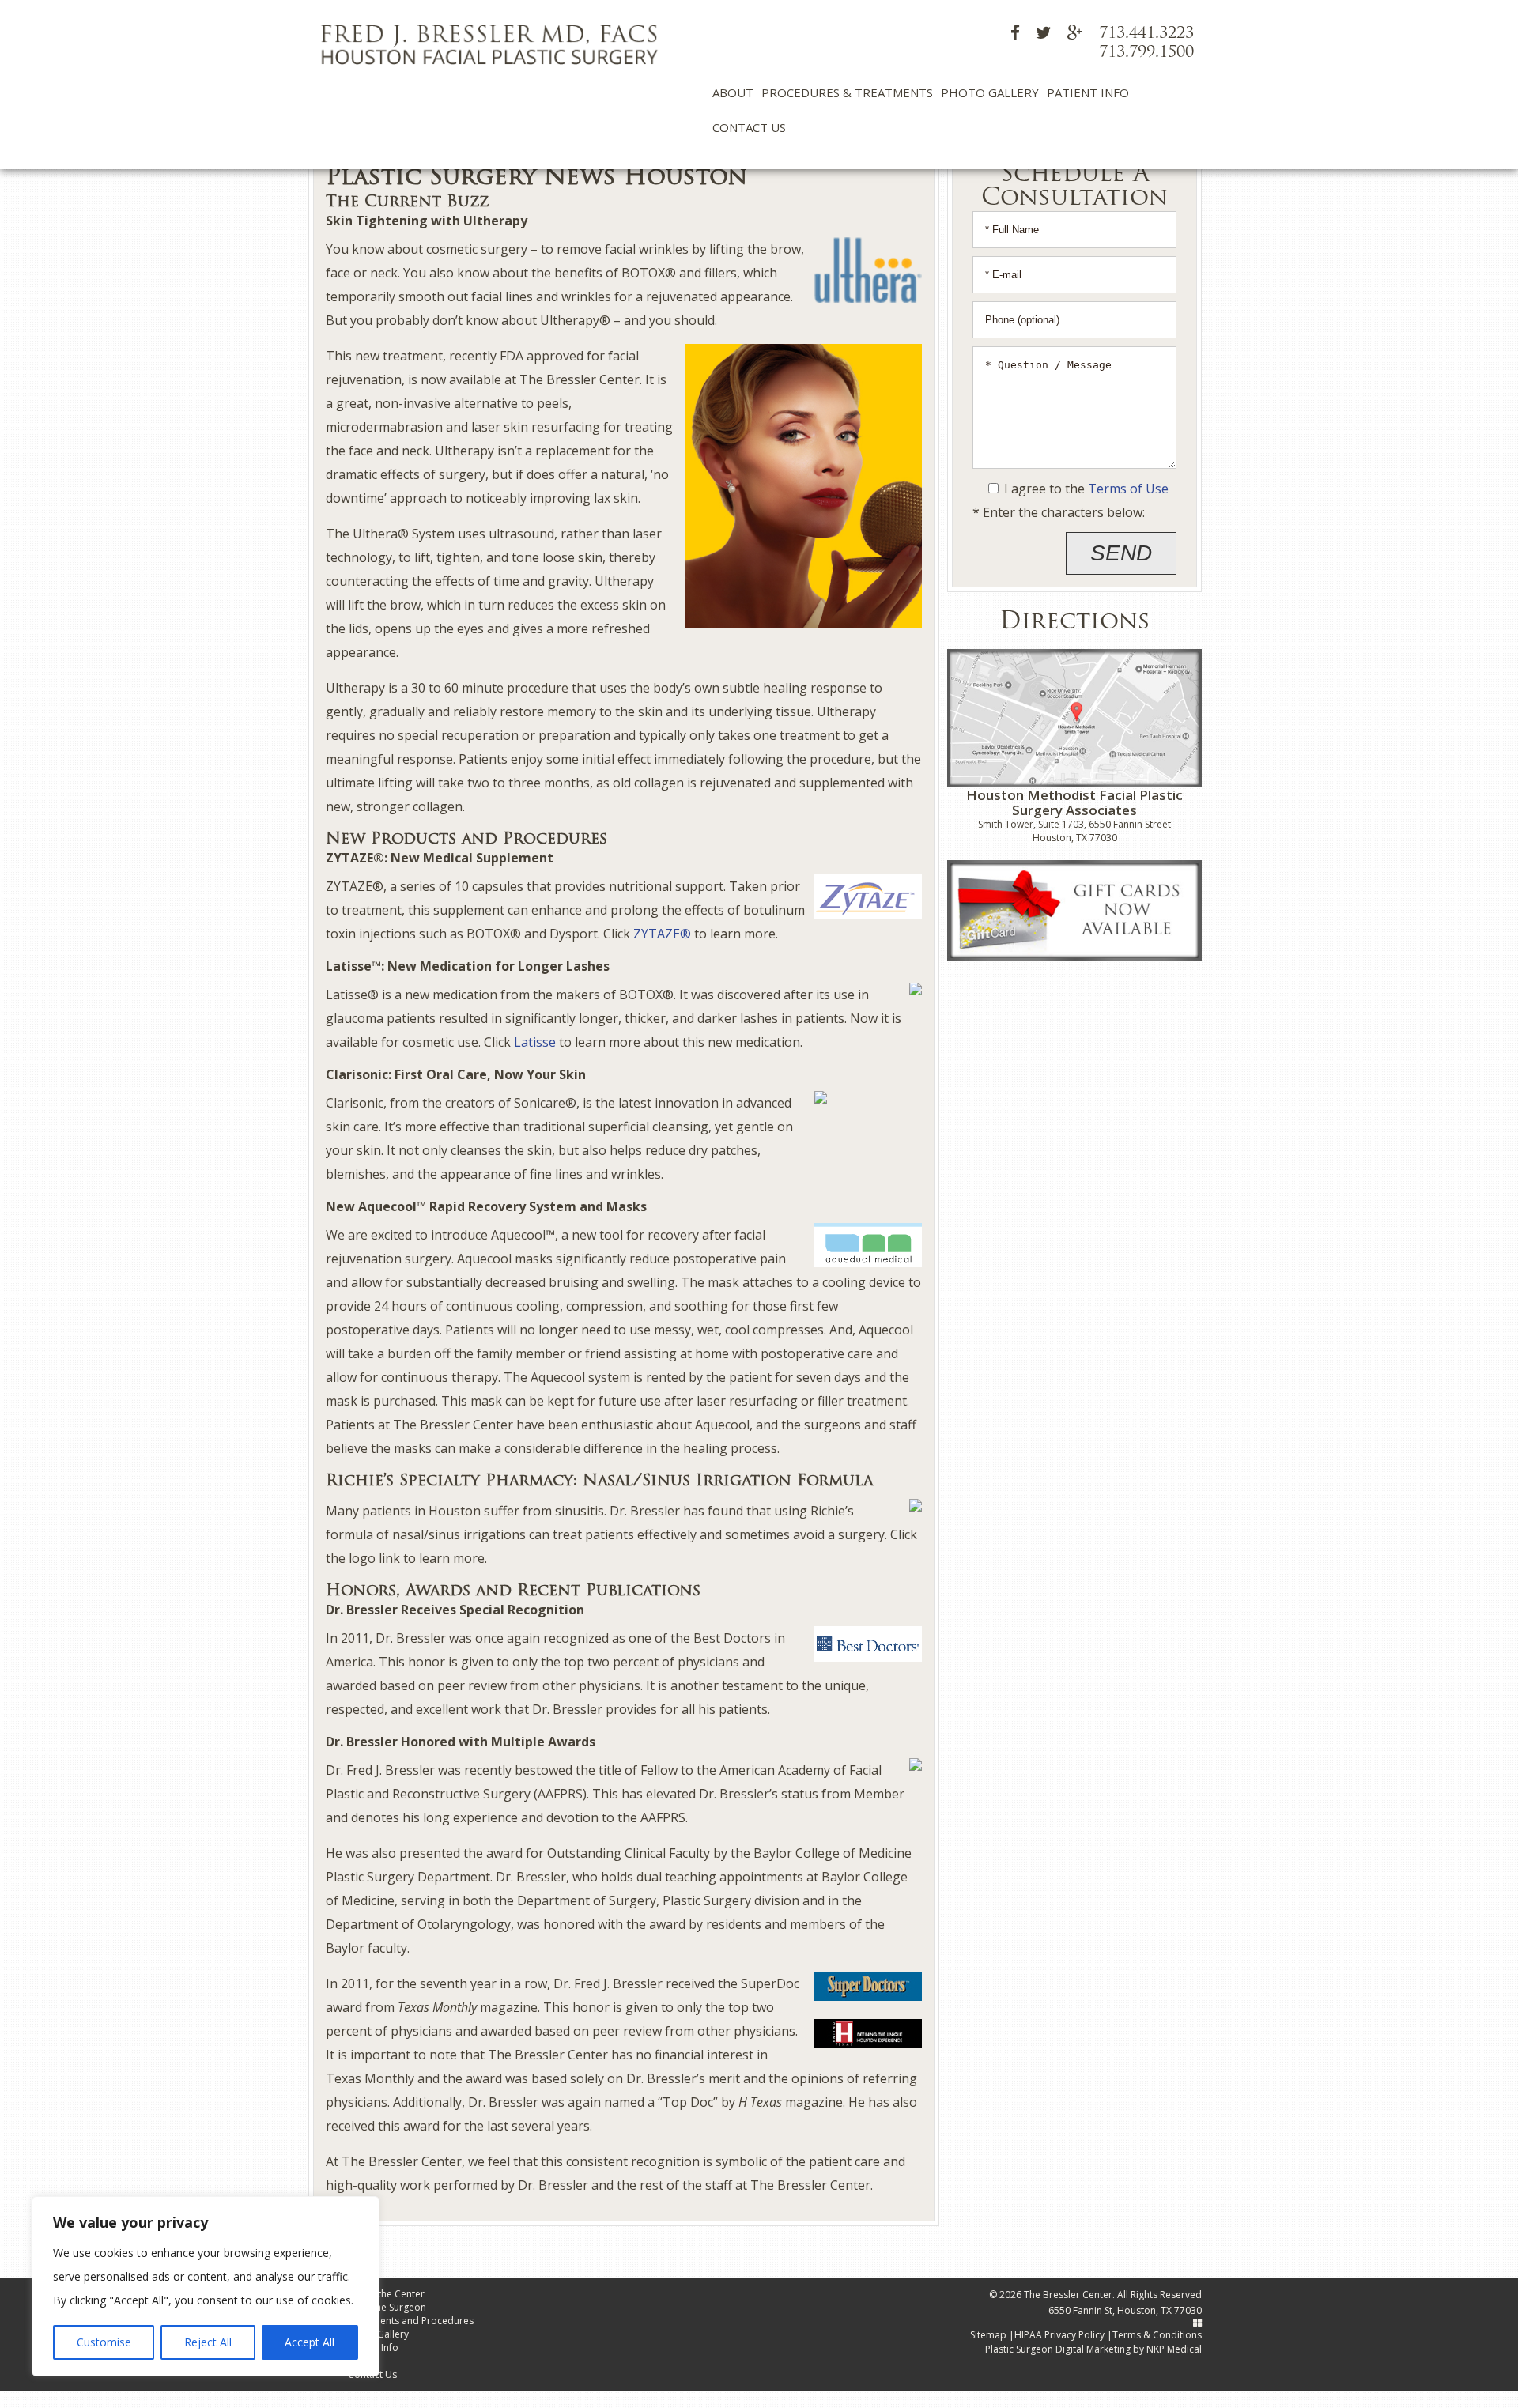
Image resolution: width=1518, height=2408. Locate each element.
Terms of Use (1128, 489)
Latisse (535, 1042)
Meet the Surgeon (387, 2307)
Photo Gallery (990, 92)
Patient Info (1088, 92)
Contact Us (749, 127)
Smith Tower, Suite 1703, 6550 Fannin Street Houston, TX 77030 (1074, 831)
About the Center (386, 2294)
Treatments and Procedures (411, 2321)
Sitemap (988, 2335)
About (733, 92)
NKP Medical (1174, 2349)
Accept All (310, 2342)
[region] (206, 2286)
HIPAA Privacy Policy (1059, 2335)
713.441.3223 (1146, 34)
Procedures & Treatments (847, 92)
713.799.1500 (1146, 53)
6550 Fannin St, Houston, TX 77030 (1125, 2310)
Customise (104, 2342)
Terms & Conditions (1157, 2335)
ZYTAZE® (662, 934)
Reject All (208, 2342)
